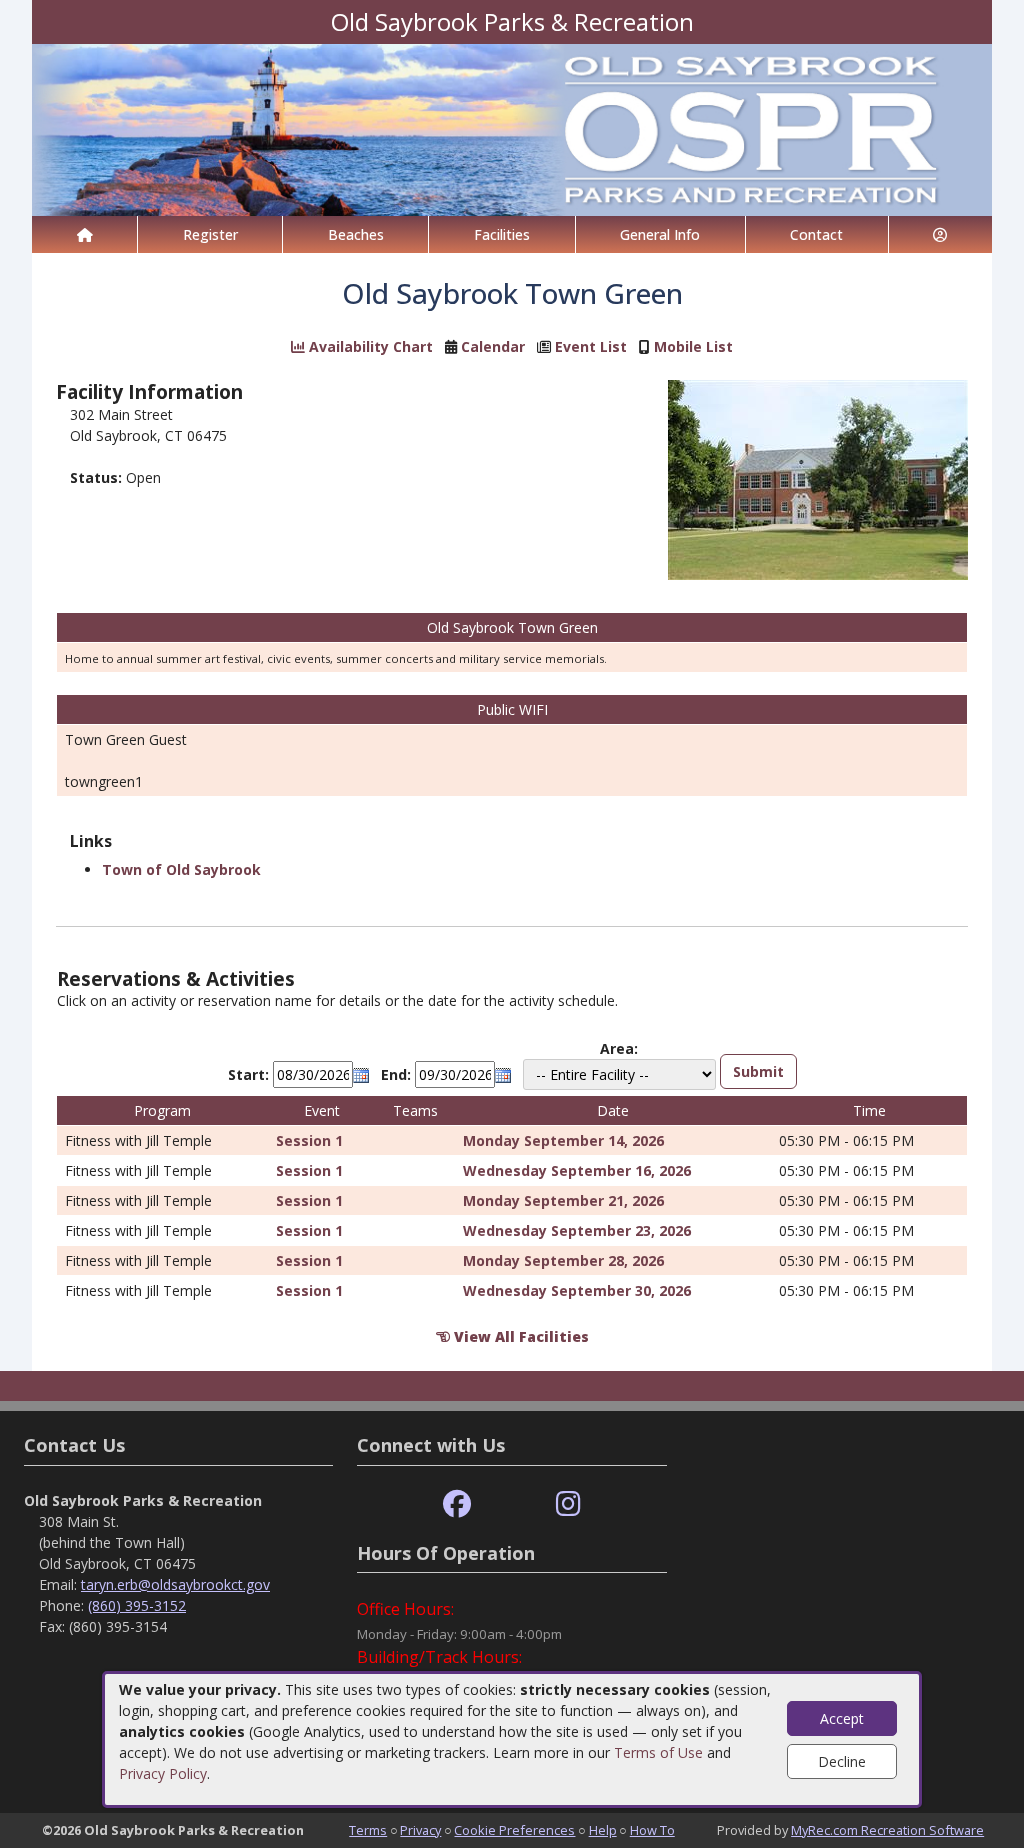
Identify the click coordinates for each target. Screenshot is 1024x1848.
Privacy (420, 1830)
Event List (591, 346)
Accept (842, 1718)
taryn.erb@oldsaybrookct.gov (175, 1584)
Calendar (493, 346)
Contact (816, 234)
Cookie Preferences (514, 1830)
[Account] (940, 234)
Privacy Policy (163, 1773)
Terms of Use (658, 1752)
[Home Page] (84, 234)
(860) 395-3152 (137, 1605)
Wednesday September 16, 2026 (577, 1170)
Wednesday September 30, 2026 (577, 1290)
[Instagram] (568, 1504)
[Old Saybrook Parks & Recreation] (512, 128)
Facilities (502, 234)
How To (652, 1830)
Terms (368, 1830)
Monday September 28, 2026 (563, 1260)
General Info (660, 234)
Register (210, 234)
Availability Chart (369, 346)
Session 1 (309, 1140)
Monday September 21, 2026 (563, 1200)
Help (603, 1830)
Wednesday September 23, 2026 (577, 1230)
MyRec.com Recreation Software (887, 1830)
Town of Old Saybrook (181, 869)
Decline (842, 1761)
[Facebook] (457, 1504)
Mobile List (693, 346)
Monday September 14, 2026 (563, 1140)
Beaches (356, 234)
